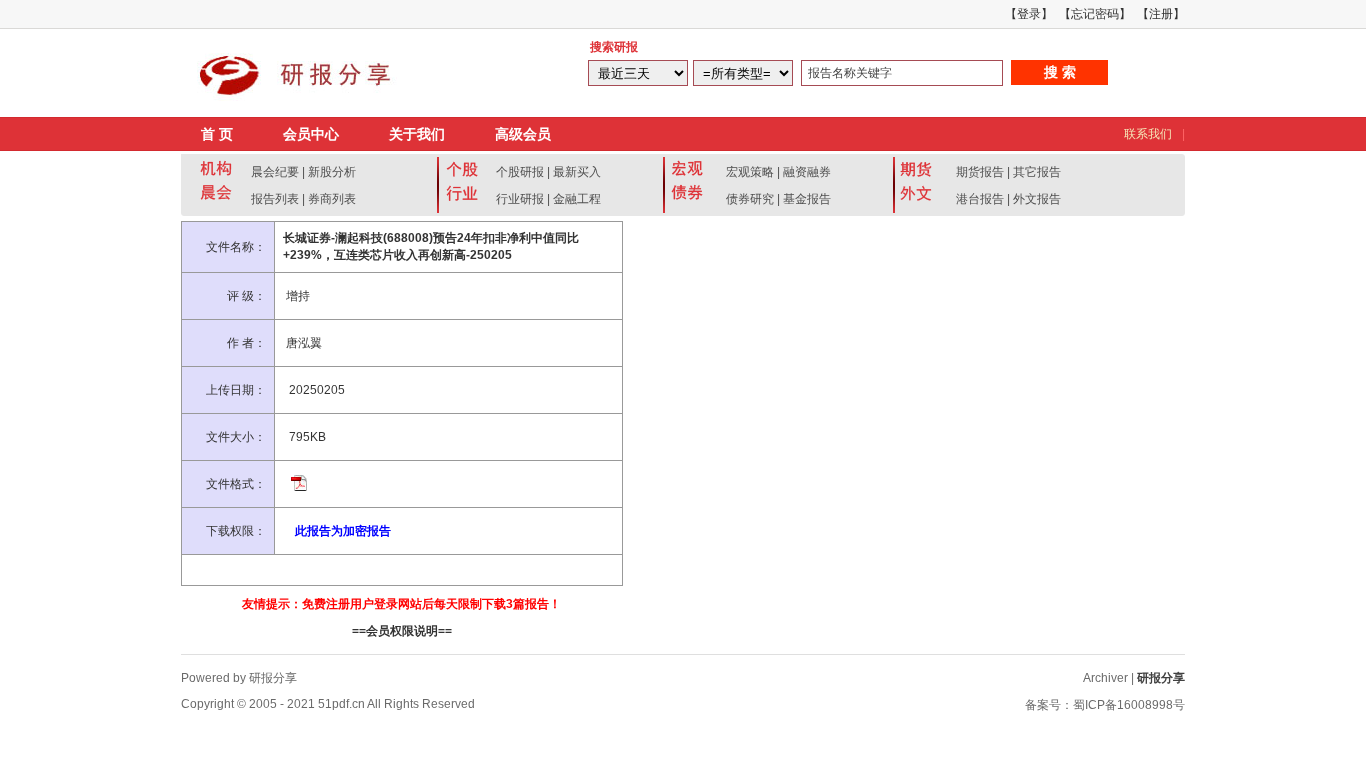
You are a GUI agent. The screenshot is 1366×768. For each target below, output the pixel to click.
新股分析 (332, 172)
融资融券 (807, 172)
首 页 (217, 134)
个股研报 (520, 172)
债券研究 (750, 199)
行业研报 (520, 199)
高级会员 (523, 134)
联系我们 (1148, 134)
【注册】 (1161, 14)
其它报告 (1037, 172)
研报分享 (1161, 678)
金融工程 (577, 199)
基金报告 (807, 199)
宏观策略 (750, 172)
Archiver (1105, 678)
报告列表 (275, 199)
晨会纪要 (275, 172)
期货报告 (980, 172)
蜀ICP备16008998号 (1129, 705)
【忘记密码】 (1095, 14)
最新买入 (577, 172)
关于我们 (417, 134)
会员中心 (311, 134)
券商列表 (332, 199)
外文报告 (1037, 199)
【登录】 (1029, 14)
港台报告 (980, 199)
